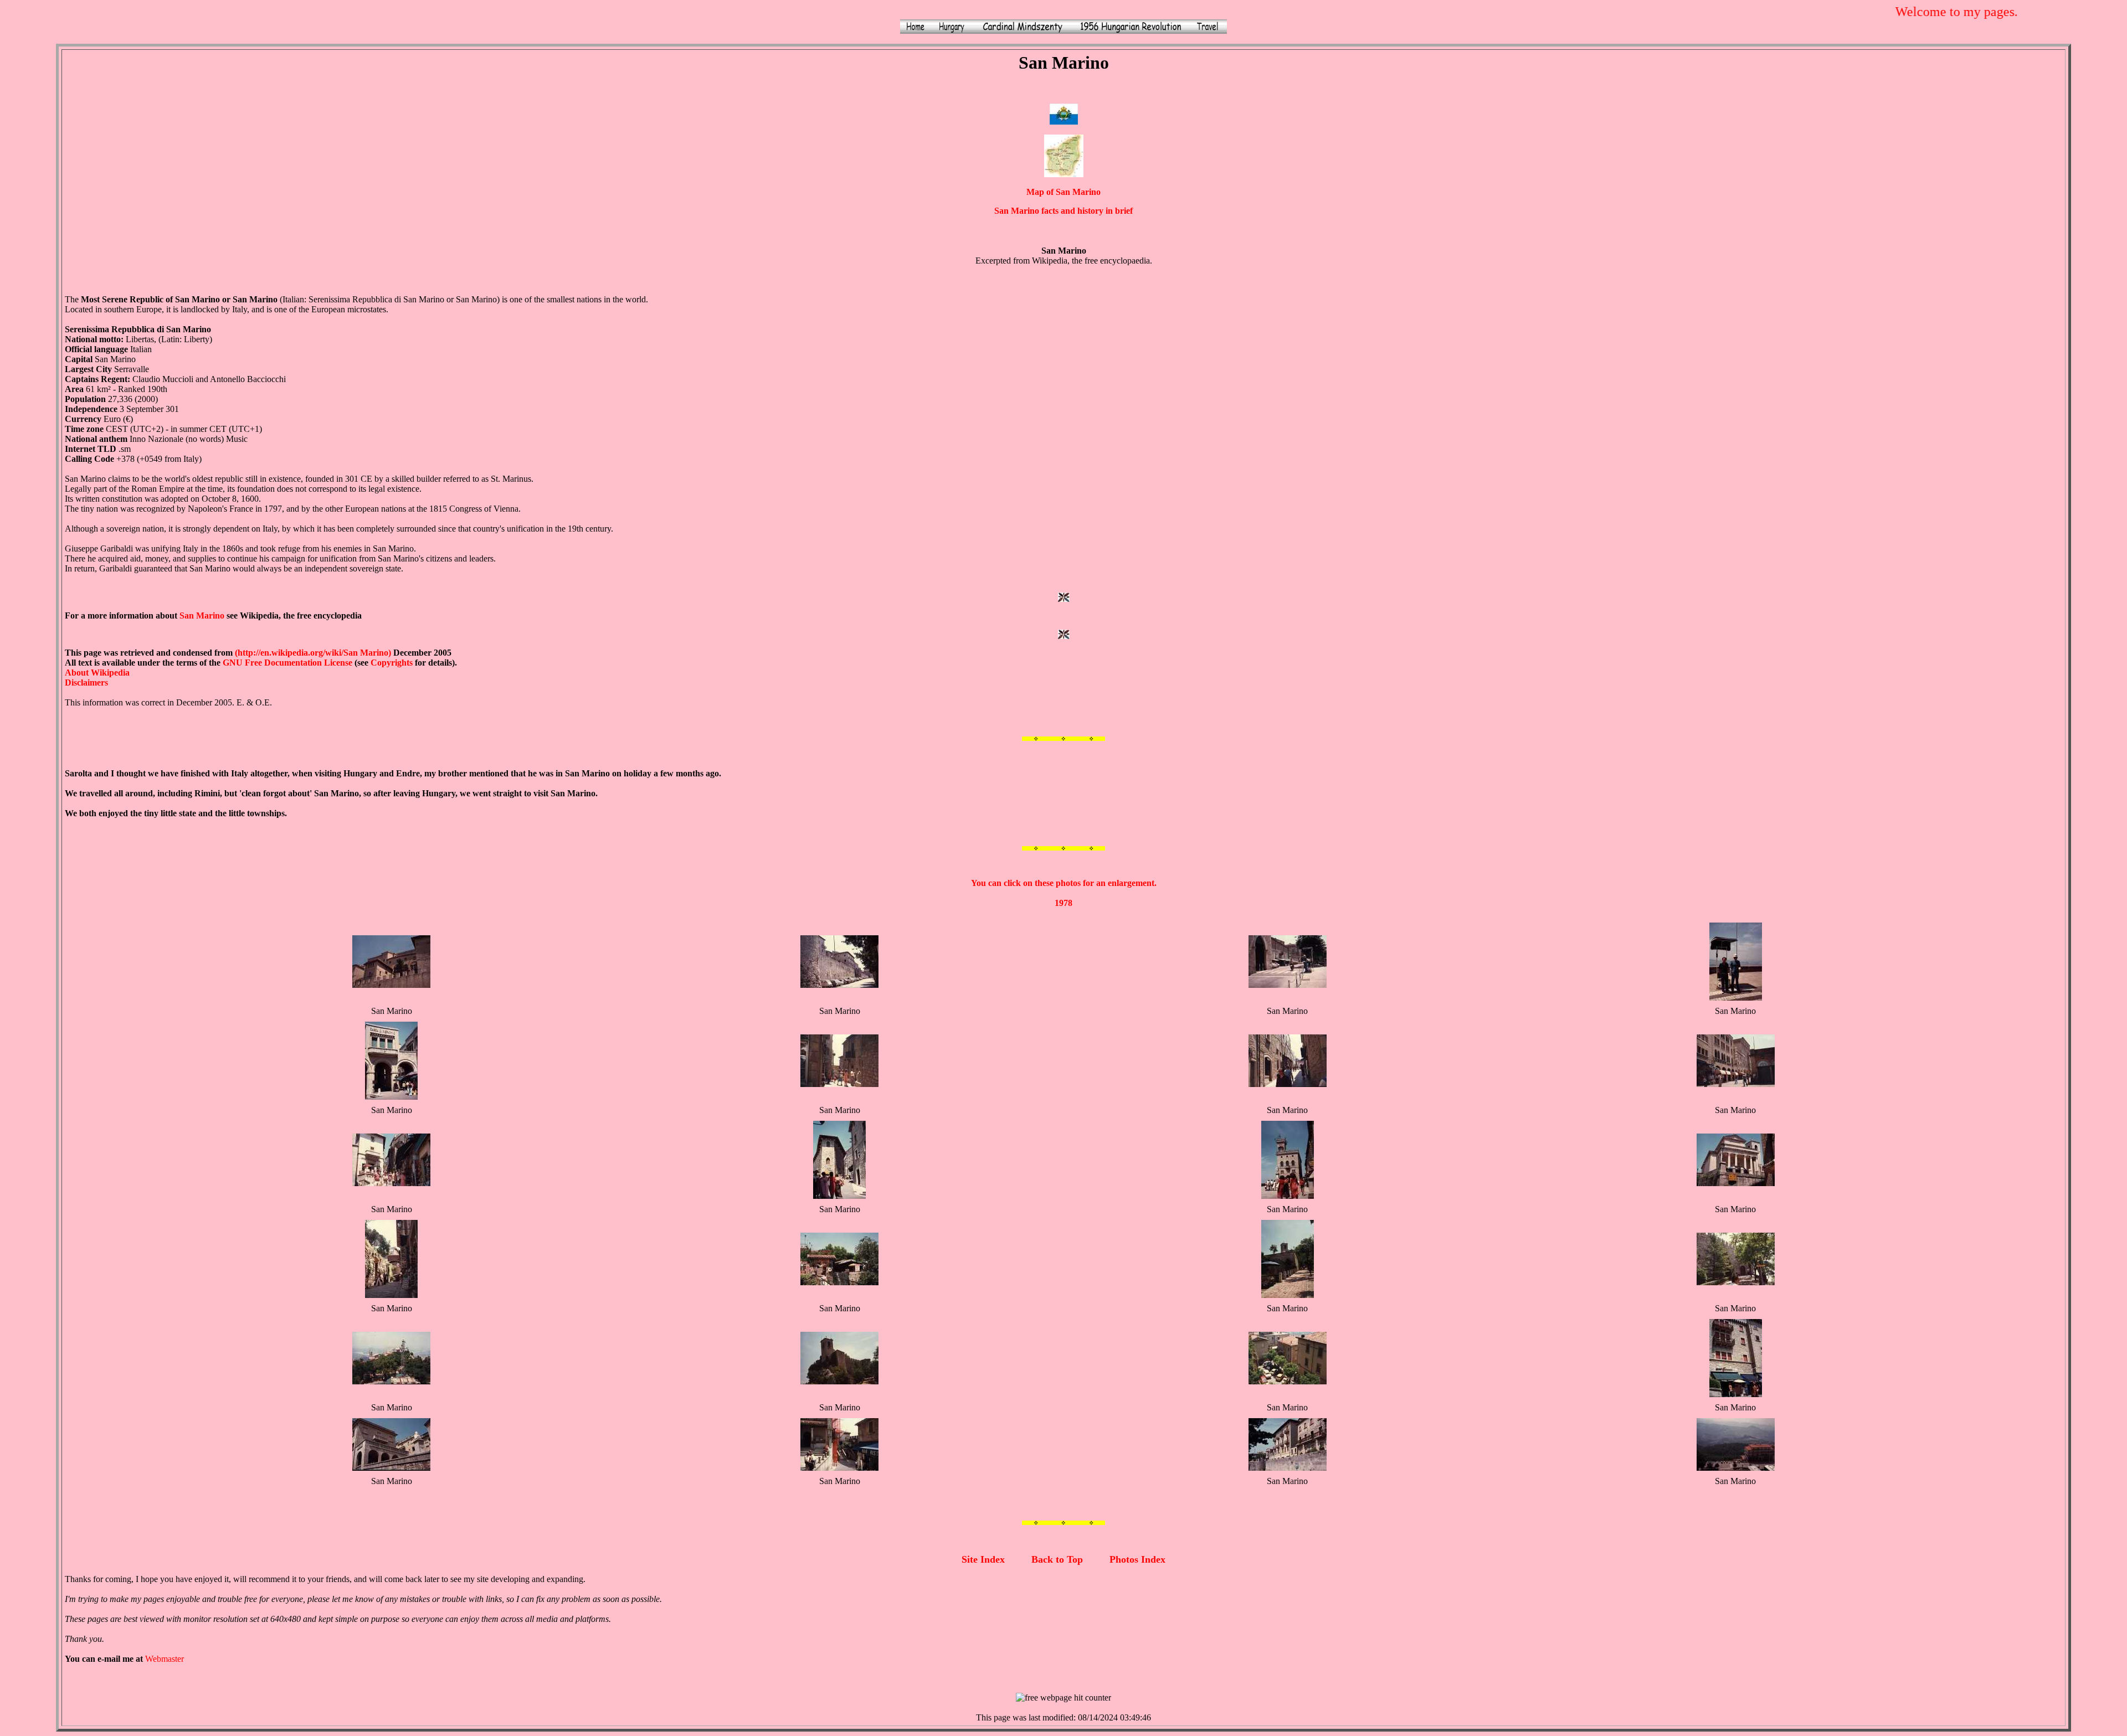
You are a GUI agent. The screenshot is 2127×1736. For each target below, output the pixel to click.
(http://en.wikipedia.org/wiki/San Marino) (313, 653)
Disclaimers (86, 682)
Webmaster (165, 1659)
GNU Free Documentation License (287, 663)
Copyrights (392, 663)
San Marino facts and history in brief (1063, 211)
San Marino (202, 615)
